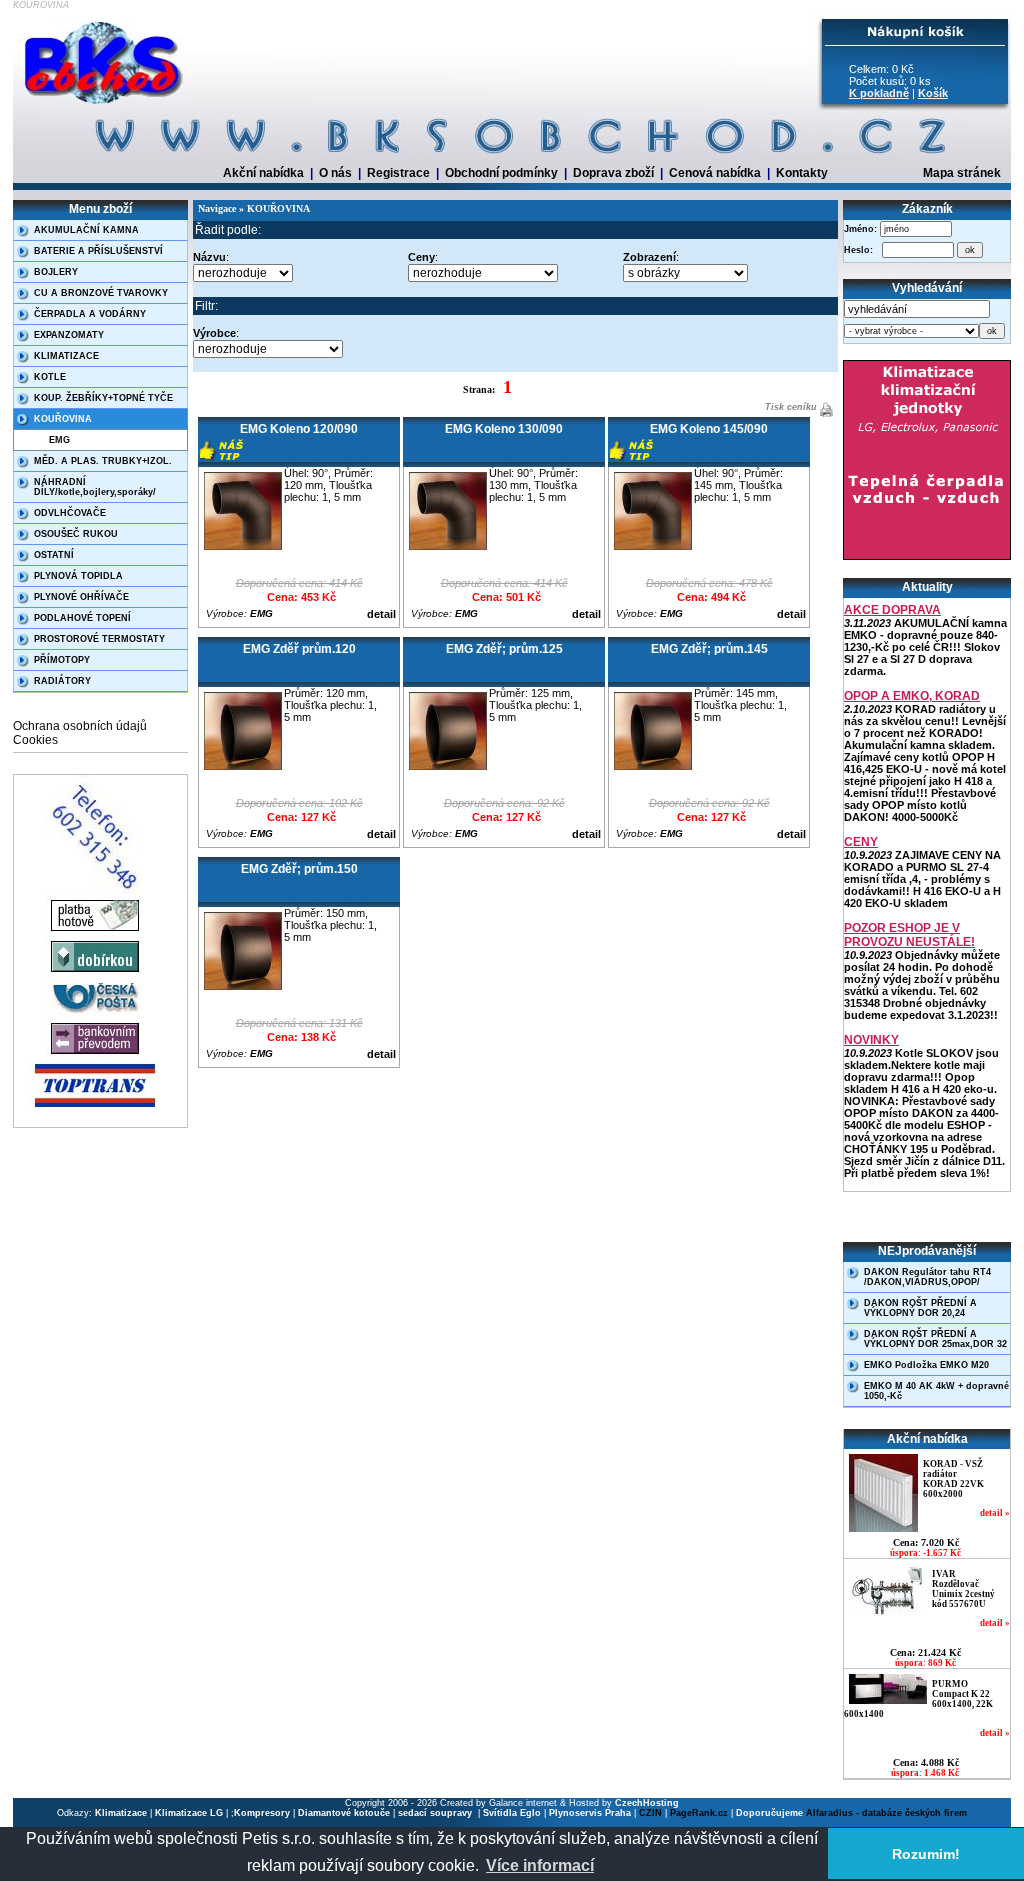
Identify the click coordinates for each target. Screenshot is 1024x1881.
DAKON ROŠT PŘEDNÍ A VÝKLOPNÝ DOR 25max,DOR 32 (935, 1339)
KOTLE (50, 377)
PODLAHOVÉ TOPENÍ (82, 618)
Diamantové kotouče (344, 1813)
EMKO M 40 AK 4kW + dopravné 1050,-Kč (936, 1391)
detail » (995, 1513)
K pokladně (879, 93)
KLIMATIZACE (66, 356)
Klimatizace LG (189, 1813)
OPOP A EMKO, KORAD (912, 696)
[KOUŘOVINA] (105, 105)
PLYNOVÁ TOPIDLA (78, 576)
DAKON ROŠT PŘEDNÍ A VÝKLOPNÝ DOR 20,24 (920, 1308)
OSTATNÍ (54, 555)
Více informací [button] (540, 1865)
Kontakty (802, 173)
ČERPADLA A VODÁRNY (90, 314)
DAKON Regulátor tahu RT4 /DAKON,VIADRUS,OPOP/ (927, 1277)
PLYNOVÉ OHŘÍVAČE (81, 597)
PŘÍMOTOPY (62, 660)
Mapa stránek (962, 173)
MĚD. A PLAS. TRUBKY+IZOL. (103, 461)
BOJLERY (56, 272)
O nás (335, 173)
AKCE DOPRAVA (892, 610)
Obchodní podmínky (501, 173)
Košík (933, 93)
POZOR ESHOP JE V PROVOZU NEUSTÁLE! (909, 935)
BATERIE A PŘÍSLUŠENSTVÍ (98, 251)
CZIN (650, 1813)
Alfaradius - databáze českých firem (886, 1813)
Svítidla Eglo (512, 1813)
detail (381, 614)
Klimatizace (121, 1813)
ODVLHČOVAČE (70, 513)
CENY (861, 842)
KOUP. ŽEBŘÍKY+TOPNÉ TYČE (103, 398)
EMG (59, 440)
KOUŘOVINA (63, 419)
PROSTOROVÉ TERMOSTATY (99, 639)
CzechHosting (647, 1803)
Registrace (398, 173)
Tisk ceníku (789, 407)
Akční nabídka (263, 173)
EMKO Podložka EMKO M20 (926, 1365)
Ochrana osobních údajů (80, 726)
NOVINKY (871, 1040)
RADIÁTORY (62, 681)
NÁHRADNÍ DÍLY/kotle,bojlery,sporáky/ (95, 487)
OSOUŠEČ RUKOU (76, 534)
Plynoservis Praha (590, 1813)
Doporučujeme (769, 1813)
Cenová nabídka (715, 173)
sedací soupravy (436, 1813)
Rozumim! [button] (926, 1854)
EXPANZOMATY (69, 335)
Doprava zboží (613, 173)
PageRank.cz (699, 1813)
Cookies (35, 740)
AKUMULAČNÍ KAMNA (86, 230)
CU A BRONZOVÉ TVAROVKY (101, 293)
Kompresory (262, 1813)
